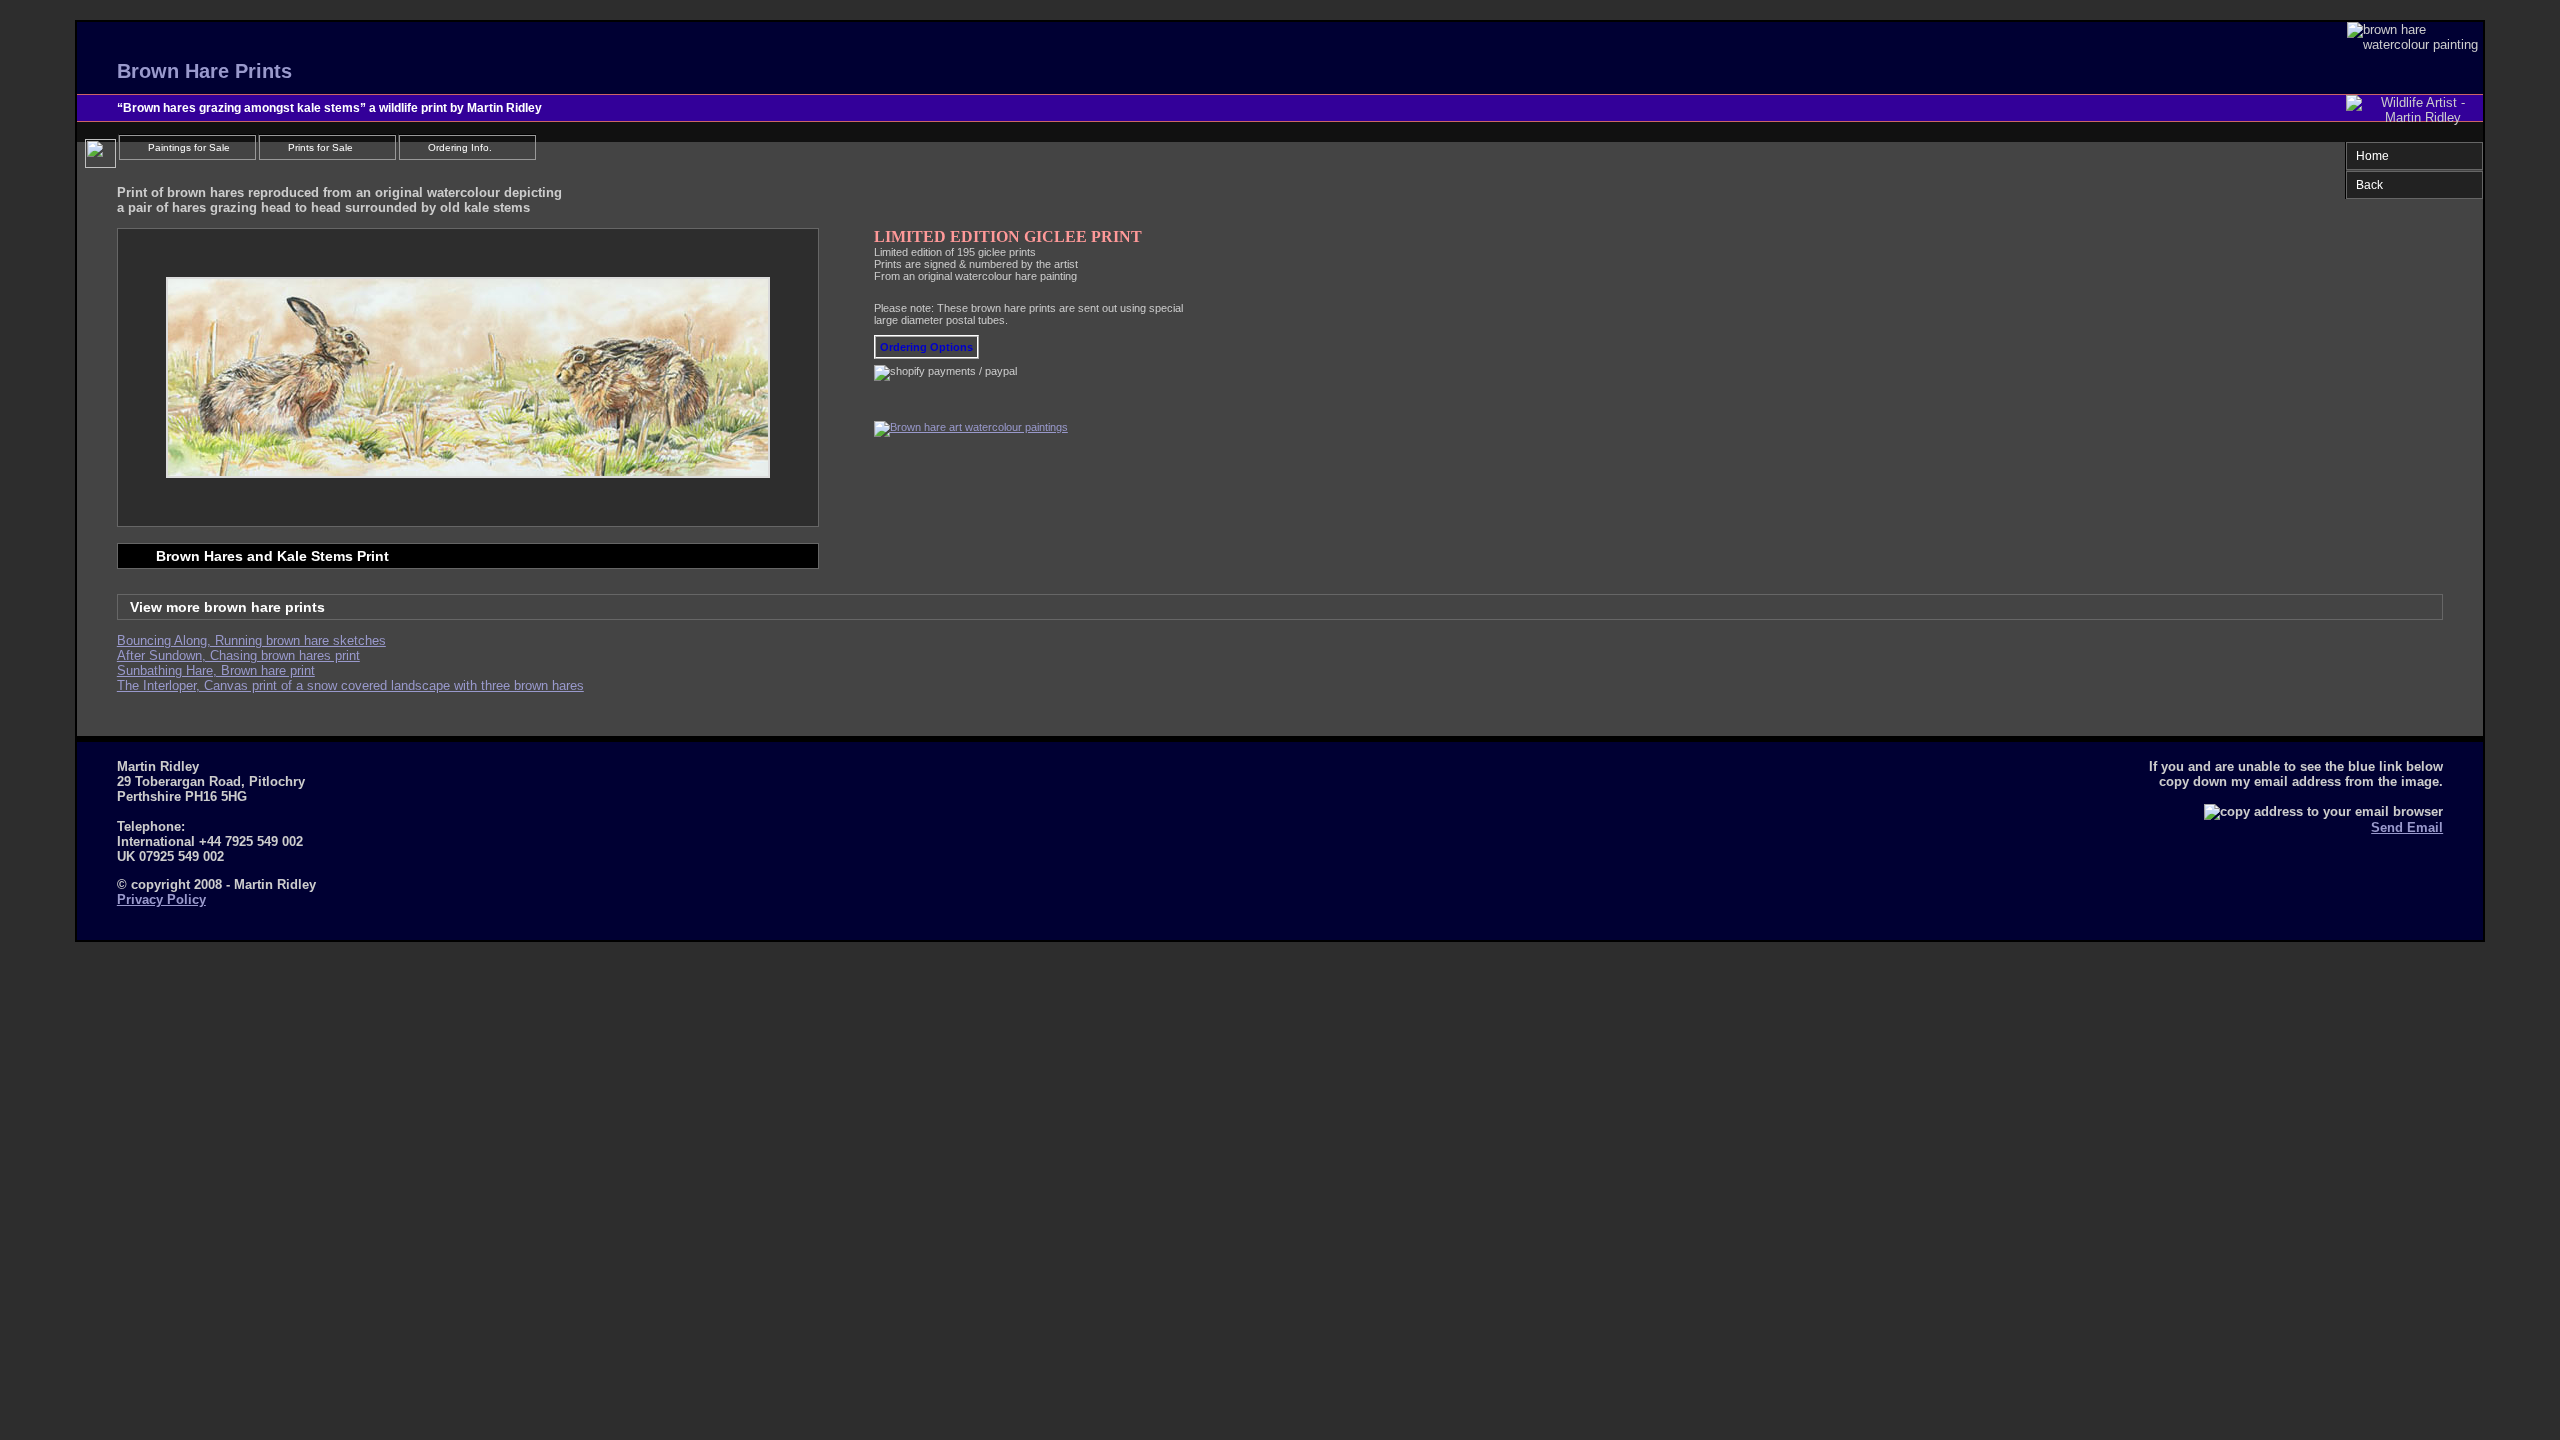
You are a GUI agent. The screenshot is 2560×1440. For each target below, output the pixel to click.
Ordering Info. (460, 147)
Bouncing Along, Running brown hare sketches (251, 640)
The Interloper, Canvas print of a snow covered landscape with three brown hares (350, 685)
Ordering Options (926, 347)
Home (2372, 156)
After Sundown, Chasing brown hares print (238, 655)
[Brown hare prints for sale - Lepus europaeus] (971, 427)
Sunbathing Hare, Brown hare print (216, 670)
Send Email (2407, 827)
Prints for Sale (320, 147)
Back (2369, 185)
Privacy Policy (161, 899)
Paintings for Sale (189, 147)
